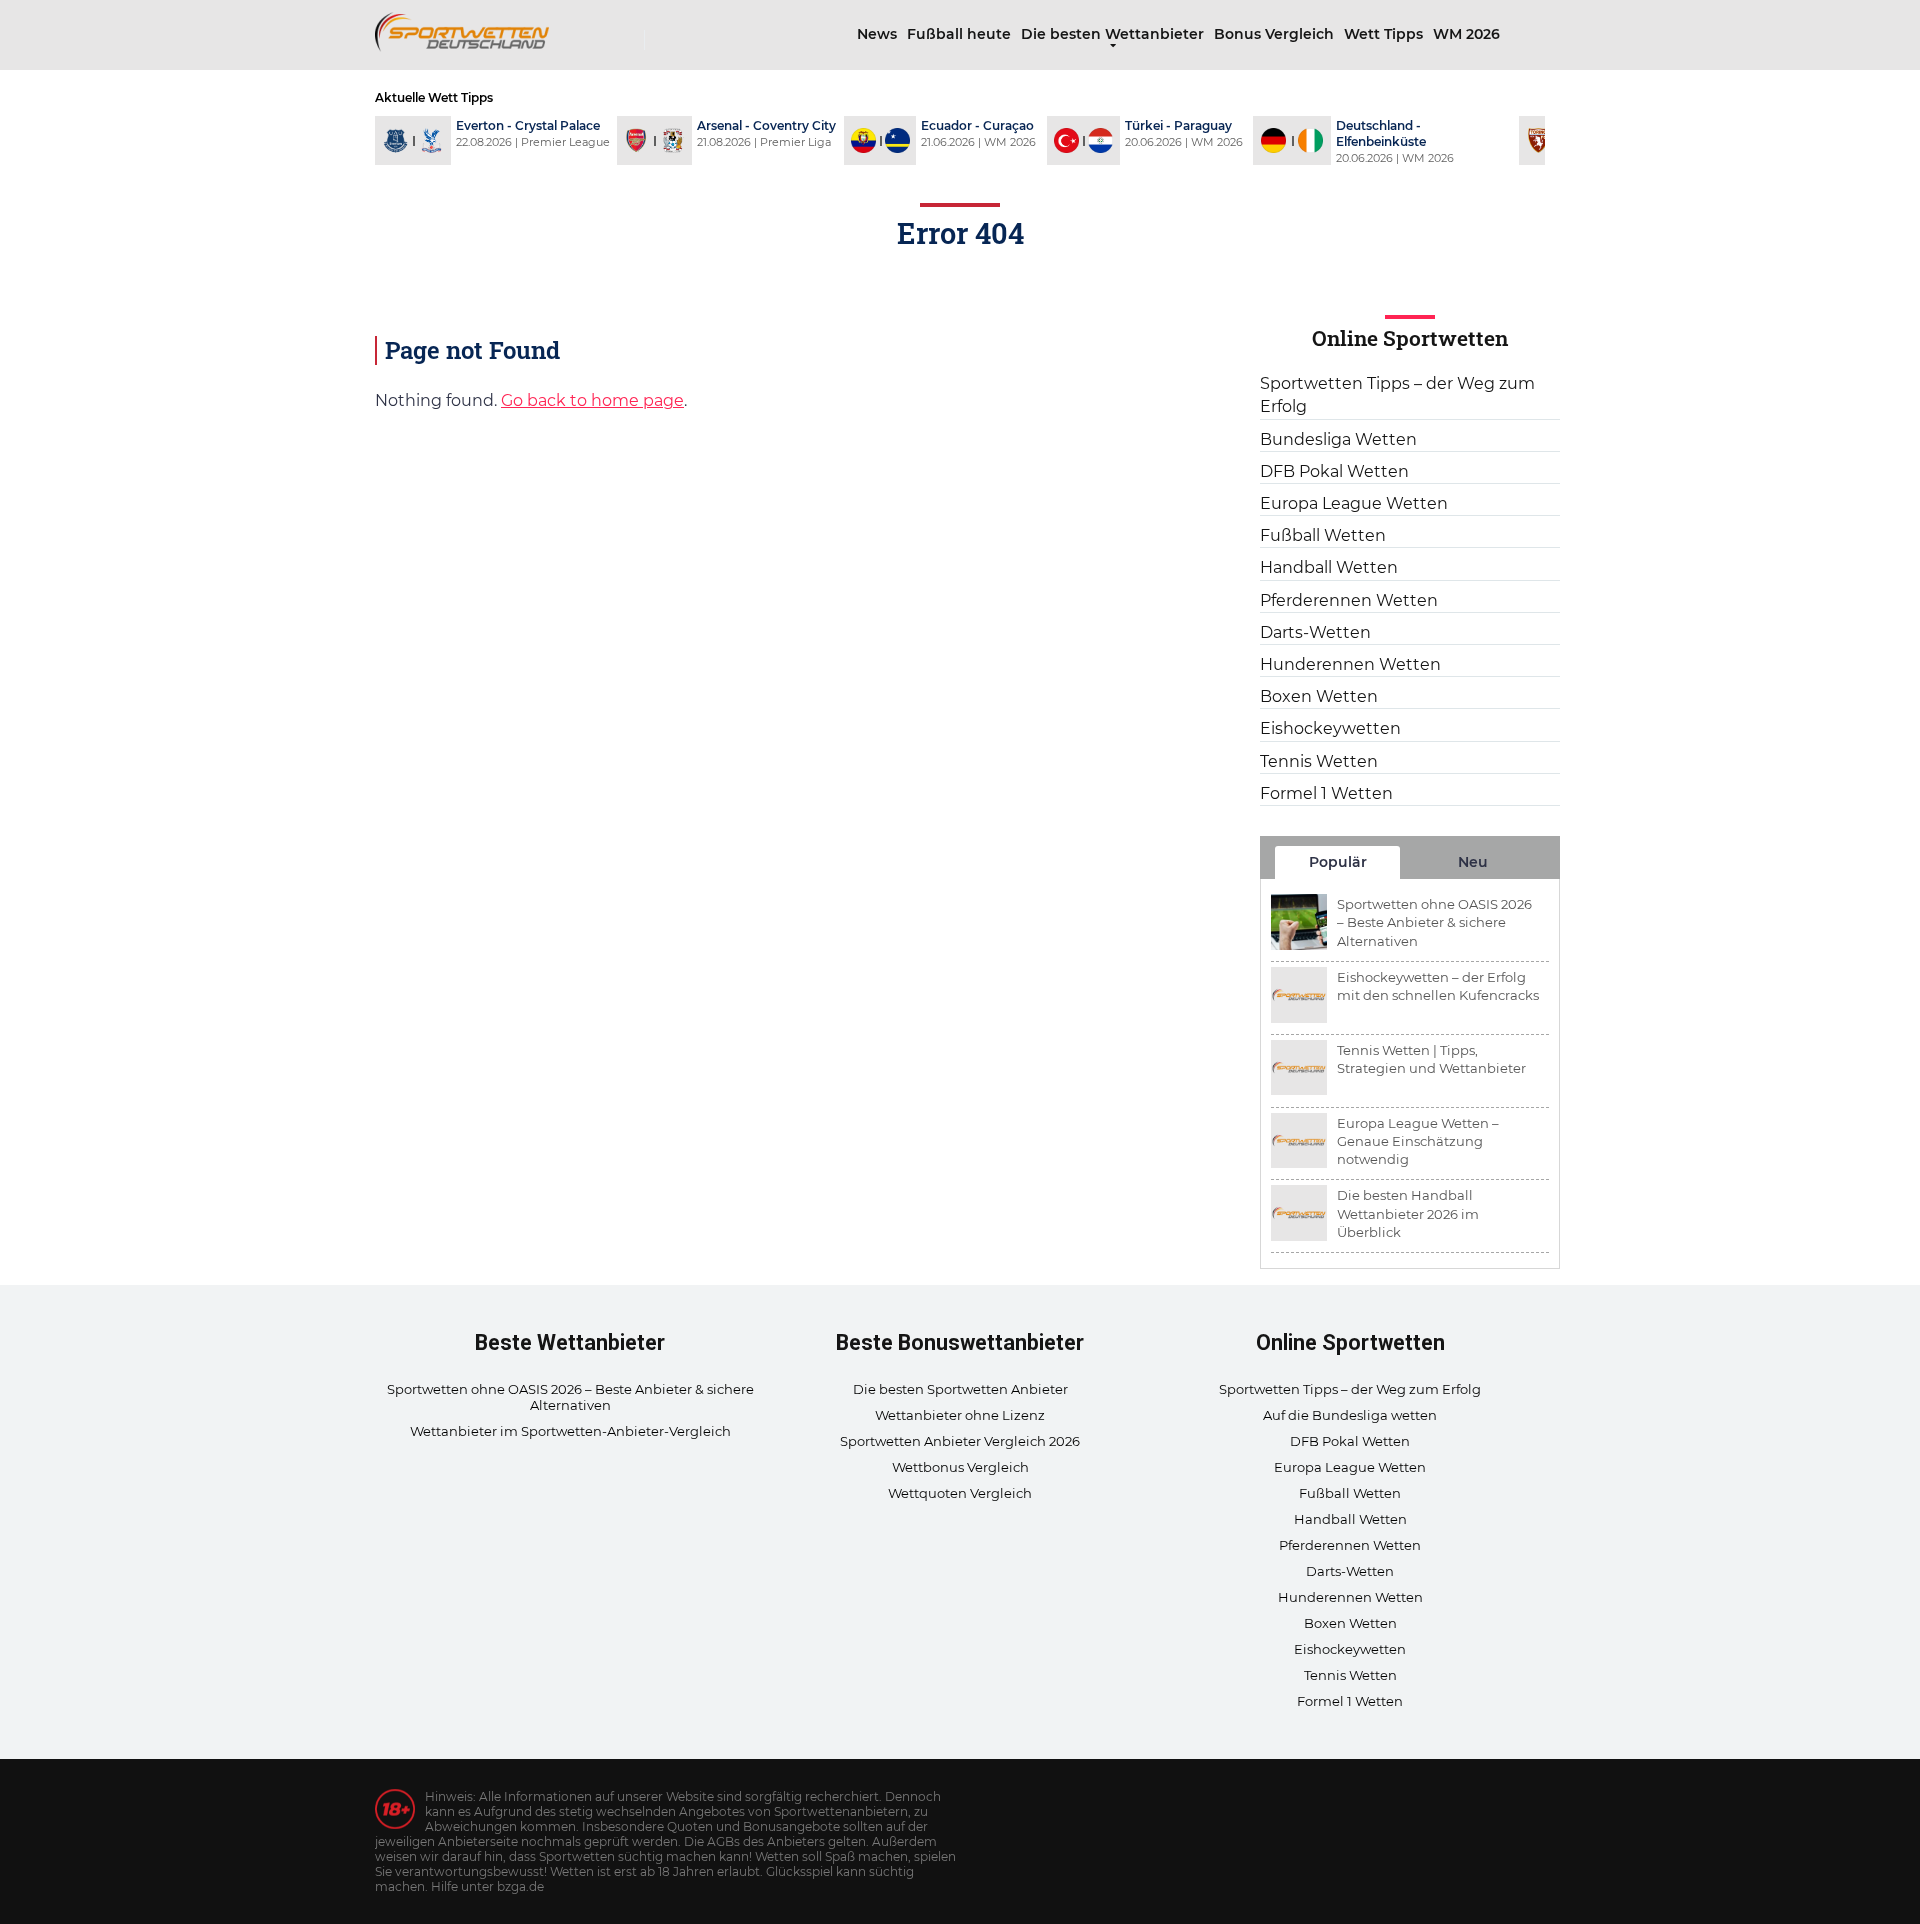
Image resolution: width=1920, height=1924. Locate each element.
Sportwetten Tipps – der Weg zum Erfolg (1397, 395)
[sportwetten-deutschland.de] (462, 28)
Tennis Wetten (1319, 761)
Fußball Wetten (1323, 535)
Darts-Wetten (1315, 632)
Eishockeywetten (1330, 728)
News (877, 34)
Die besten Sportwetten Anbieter (960, 1389)
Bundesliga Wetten (1338, 439)
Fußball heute (959, 34)
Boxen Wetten (1319, 696)
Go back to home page (592, 400)
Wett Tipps (1383, 34)
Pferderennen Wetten (1349, 600)
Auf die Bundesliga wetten (1350, 1415)
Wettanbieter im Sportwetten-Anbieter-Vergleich (570, 1431)
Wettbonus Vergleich (960, 1467)
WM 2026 (1466, 34)
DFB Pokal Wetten (1334, 471)
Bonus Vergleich (1274, 34)
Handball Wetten (1329, 567)
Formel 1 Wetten (1326, 793)
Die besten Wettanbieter (1112, 34)
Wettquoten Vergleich (960, 1493)
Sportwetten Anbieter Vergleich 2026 (960, 1441)
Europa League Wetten (1354, 503)
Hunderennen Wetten (1350, 664)
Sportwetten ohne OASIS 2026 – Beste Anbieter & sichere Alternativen (570, 1397)
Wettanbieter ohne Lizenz (960, 1415)
